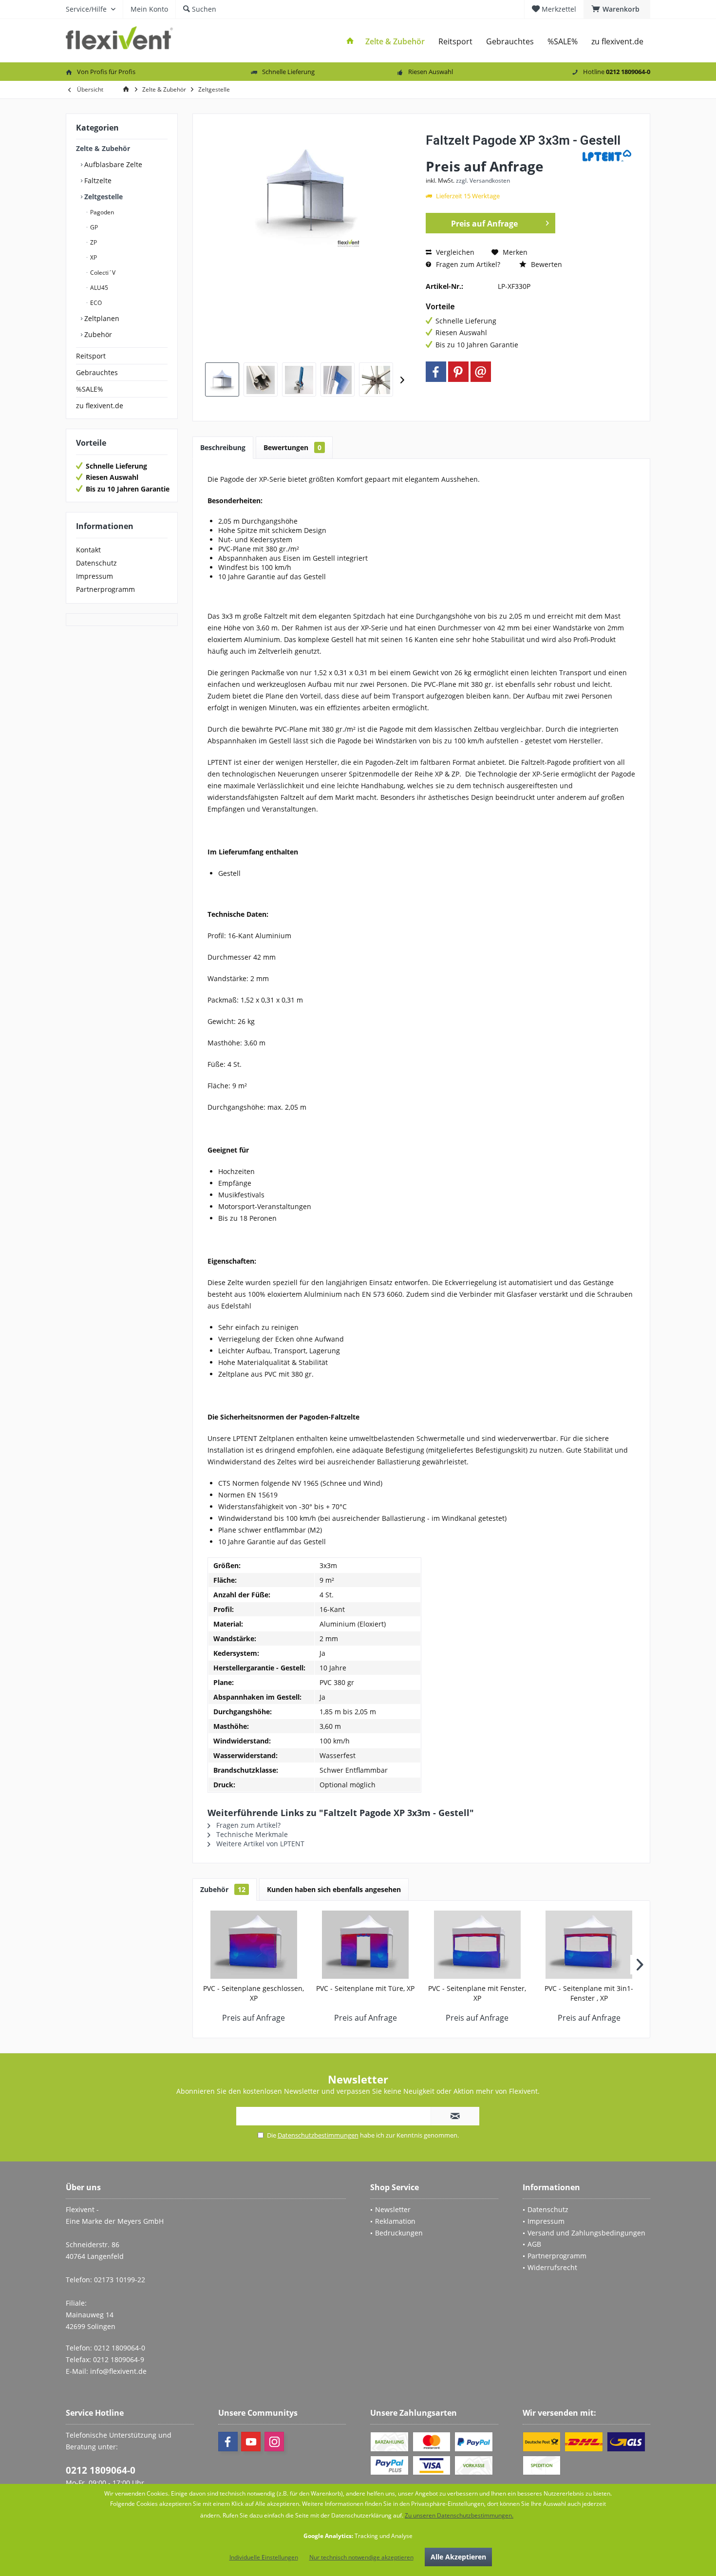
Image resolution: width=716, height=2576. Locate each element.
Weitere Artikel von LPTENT (259, 1844)
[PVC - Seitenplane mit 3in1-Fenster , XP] (589, 1945)
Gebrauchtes (97, 372)
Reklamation (395, 2221)
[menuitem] (617, 9)
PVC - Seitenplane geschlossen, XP (254, 1993)
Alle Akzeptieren (458, 2557)
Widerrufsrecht (552, 2267)
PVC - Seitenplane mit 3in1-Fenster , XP (589, 1993)
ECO (95, 303)
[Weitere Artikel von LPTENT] (607, 156)
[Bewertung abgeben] (503, 153)
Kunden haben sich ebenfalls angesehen (334, 1889)
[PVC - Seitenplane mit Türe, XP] (366, 1945)
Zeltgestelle (103, 197)
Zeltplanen (101, 318)
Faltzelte (97, 180)
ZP (93, 242)
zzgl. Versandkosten (483, 180)
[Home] (350, 42)
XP (93, 257)
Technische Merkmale (251, 1834)
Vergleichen (454, 252)
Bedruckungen (399, 2233)
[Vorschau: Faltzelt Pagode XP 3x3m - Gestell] (222, 379)
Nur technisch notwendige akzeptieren (361, 2557)
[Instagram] (274, 2442)
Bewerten (546, 264)
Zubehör (97, 334)
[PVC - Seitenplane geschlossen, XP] (254, 1945)
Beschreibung (223, 447)
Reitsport (91, 356)
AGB (534, 2244)
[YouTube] (251, 2442)
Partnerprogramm (105, 589)
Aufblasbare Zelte (112, 164)
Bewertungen (292, 447)
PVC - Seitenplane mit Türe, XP (365, 1988)
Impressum (94, 576)
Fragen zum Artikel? (467, 264)
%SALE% (90, 389)
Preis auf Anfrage (484, 224)
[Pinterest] (458, 372)
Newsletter (393, 2209)
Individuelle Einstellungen (264, 2557)
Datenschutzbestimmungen (318, 2135)
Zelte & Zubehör (103, 148)
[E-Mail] (481, 372)
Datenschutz (96, 563)
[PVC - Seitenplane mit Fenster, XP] (477, 1945)
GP (93, 227)
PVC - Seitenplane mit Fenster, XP (477, 1993)
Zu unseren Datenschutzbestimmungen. (459, 2515)
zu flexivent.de (100, 406)
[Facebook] (436, 372)
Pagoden (101, 212)
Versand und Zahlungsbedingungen (586, 2233)
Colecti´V (102, 273)
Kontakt (88, 550)
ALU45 (98, 288)
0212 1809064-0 (101, 2470)
